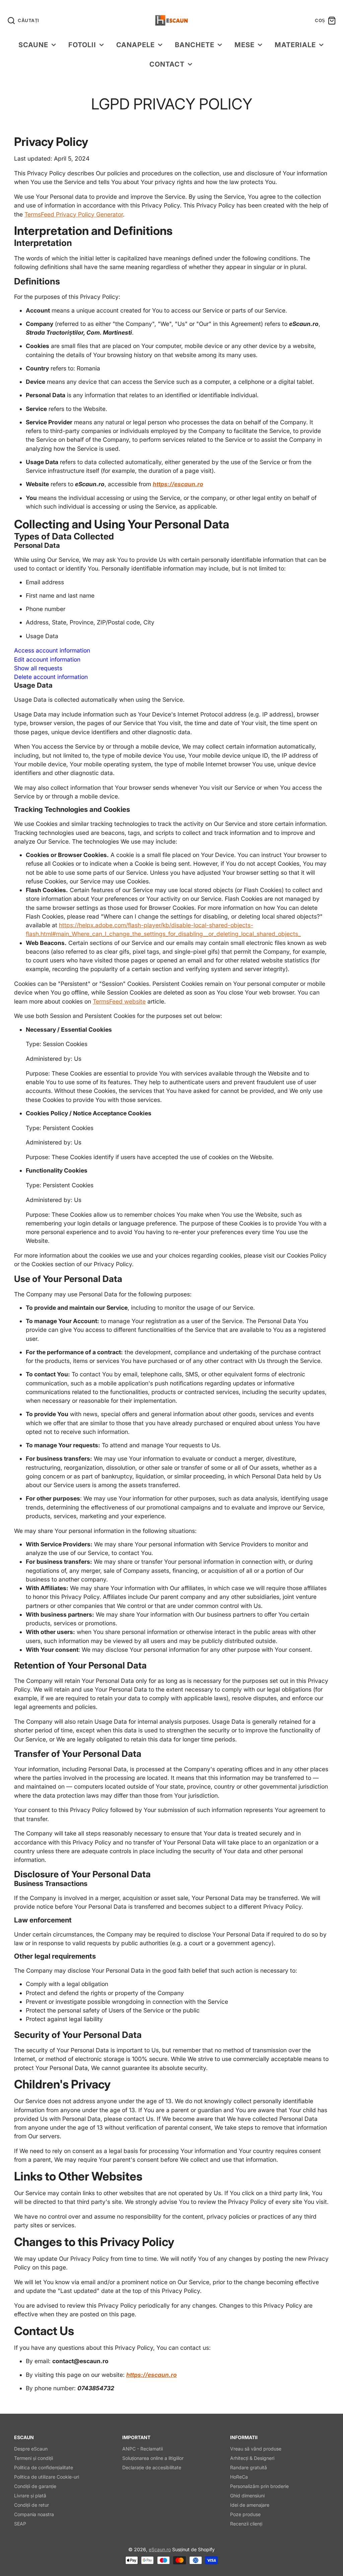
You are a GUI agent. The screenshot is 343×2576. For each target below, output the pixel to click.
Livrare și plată (30, 2496)
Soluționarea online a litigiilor (153, 2458)
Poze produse (245, 2514)
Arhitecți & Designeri (252, 2458)
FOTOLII (82, 45)
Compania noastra (34, 2514)
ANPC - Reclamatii (143, 2449)
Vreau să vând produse (256, 2449)
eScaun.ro (160, 2549)
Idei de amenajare (250, 2505)
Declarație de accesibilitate (152, 2467)
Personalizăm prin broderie (259, 2486)
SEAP (20, 2524)
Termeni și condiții (33, 2458)
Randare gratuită (249, 2467)
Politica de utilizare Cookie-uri (47, 2477)
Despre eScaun (31, 2449)
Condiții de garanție (35, 2486)
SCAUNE (33, 45)
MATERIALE (295, 45)
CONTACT (167, 64)
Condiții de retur (31, 2505)
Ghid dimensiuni (247, 2496)
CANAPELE (135, 45)
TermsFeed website (119, 1001)
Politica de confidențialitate (44, 2467)
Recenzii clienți (246, 2524)
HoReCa (239, 2477)
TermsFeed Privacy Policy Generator (74, 214)
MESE (245, 45)
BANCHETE (195, 45)
